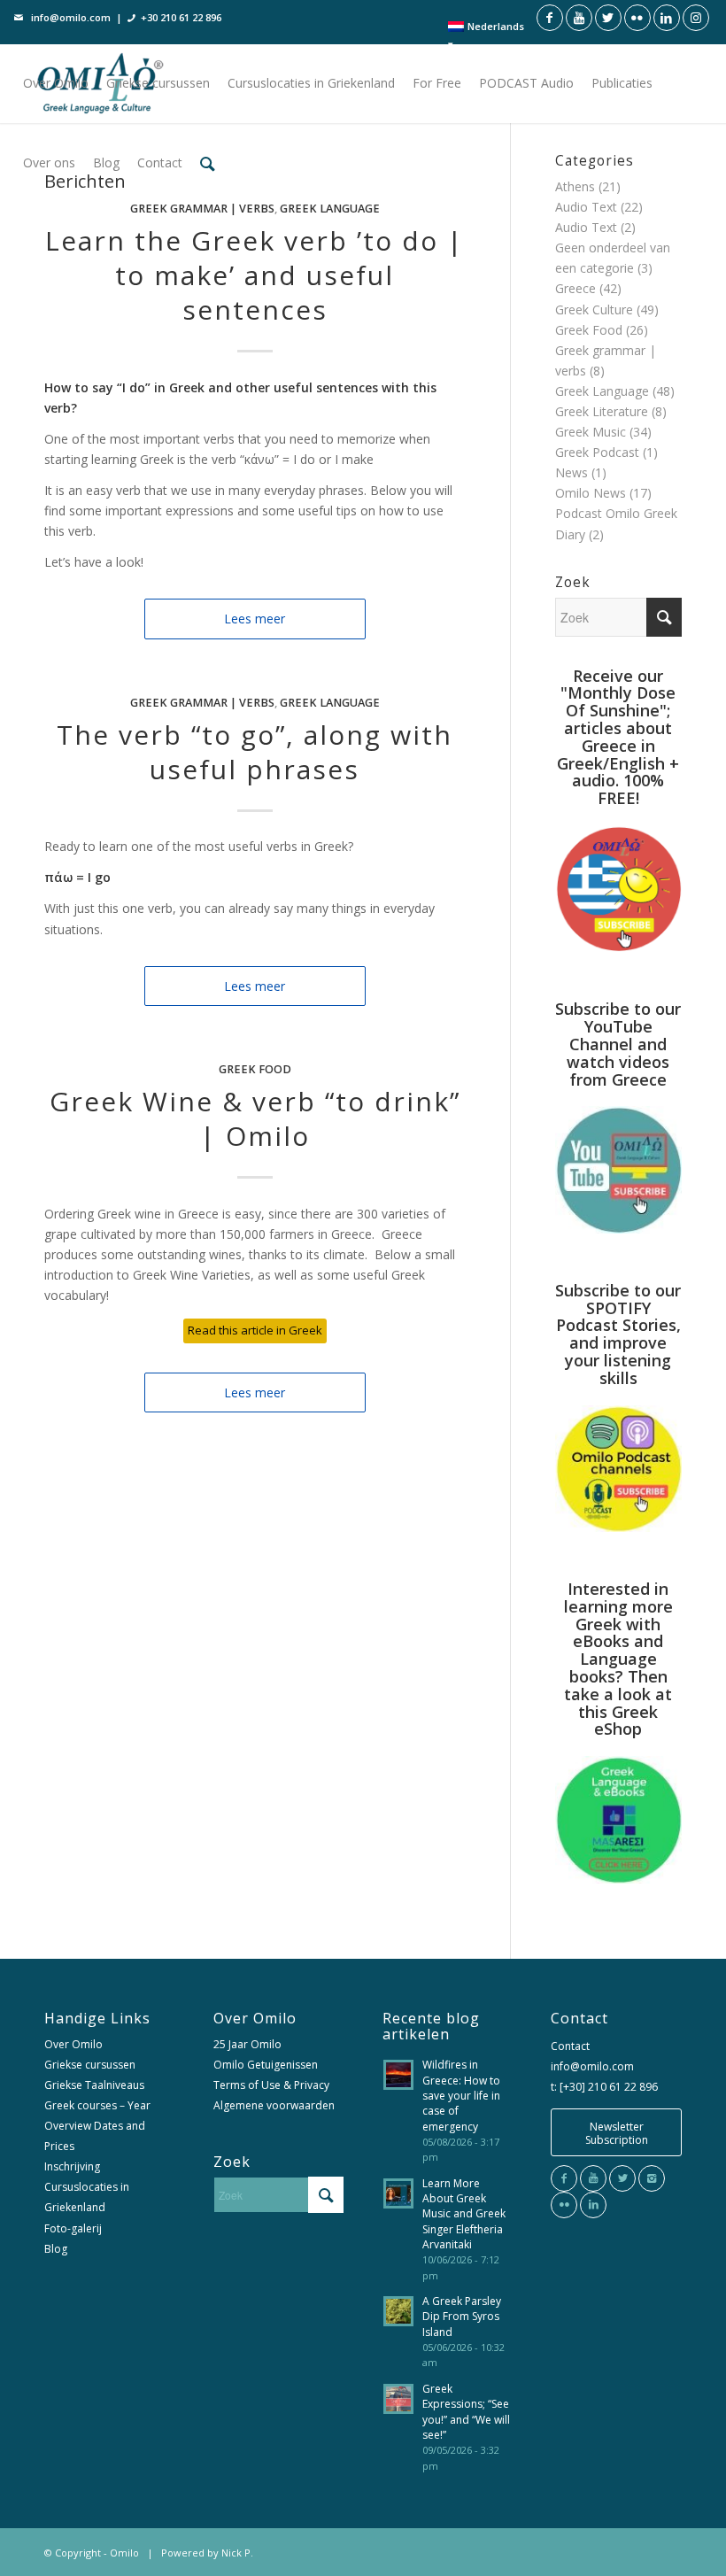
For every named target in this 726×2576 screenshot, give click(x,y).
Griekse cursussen (90, 2065)
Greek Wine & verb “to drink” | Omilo (255, 1118)
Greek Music (591, 432)
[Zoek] (208, 163)
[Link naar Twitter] (608, 18)
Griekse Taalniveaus (94, 2085)
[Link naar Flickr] (637, 18)
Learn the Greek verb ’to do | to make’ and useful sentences (255, 275)
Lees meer (255, 619)
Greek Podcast (597, 452)
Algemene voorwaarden (274, 2105)
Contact (570, 2046)
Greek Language (330, 209)
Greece (575, 288)
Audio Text (586, 207)
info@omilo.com (71, 17)
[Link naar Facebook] (550, 18)
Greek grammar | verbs (202, 209)
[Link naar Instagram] (696, 18)
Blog (56, 2249)
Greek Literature (602, 411)
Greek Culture (594, 309)
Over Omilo (73, 2044)
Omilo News (591, 493)
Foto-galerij (73, 2228)
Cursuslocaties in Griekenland (87, 2197)
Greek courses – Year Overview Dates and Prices (97, 2126)
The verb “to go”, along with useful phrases (255, 752)
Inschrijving (72, 2166)
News (572, 472)
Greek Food (255, 1069)
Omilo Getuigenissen (266, 2065)
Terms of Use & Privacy (271, 2085)
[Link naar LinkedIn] (667, 18)
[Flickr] (564, 2205)
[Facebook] (564, 2178)
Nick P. (237, 2553)
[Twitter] (622, 2178)
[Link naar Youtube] (579, 18)
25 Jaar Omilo (247, 2044)
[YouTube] (593, 2178)
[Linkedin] (593, 2205)
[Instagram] (652, 2178)
